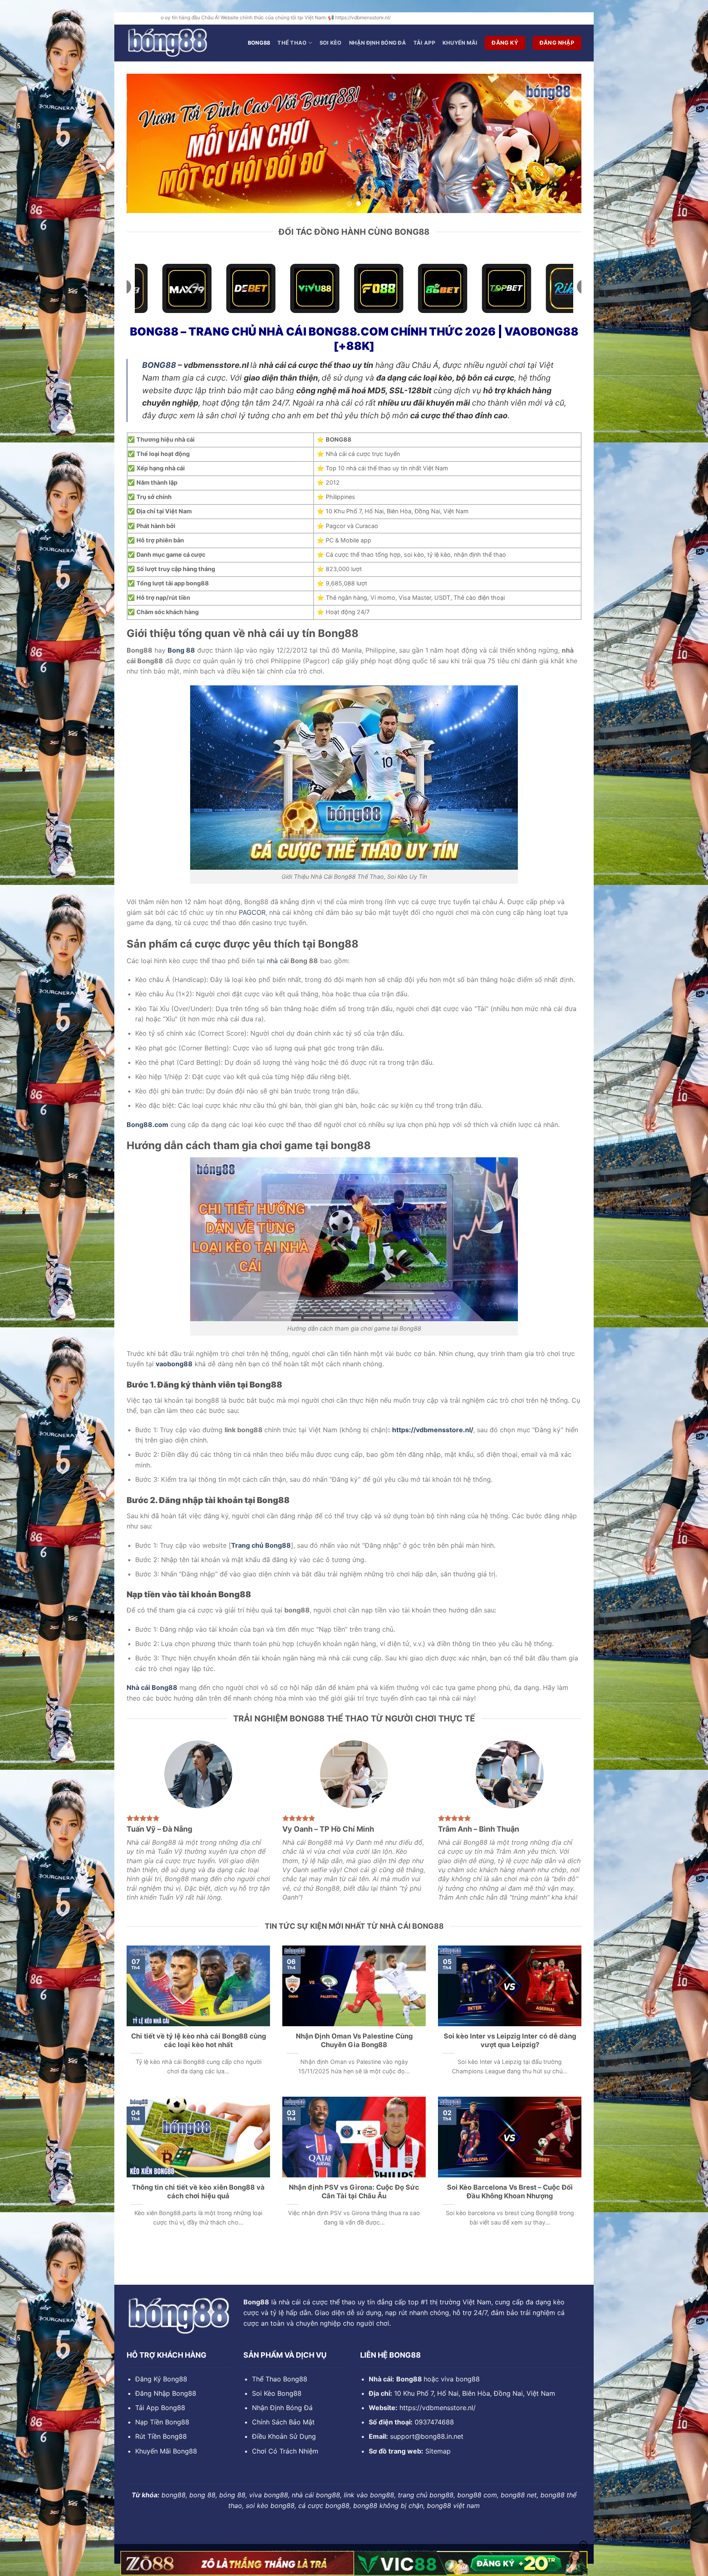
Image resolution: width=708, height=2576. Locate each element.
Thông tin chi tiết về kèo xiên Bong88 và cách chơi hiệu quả (198, 2192)
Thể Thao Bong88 (280, 2379)
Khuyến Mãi (460, 43)
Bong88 (259, 43)
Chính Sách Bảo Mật (283, 2422)
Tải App (424, 43)
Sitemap (438, 2451)
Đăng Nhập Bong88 (166, 2393)
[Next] (562, 143)
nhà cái (278, 961)
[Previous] (146, 143)
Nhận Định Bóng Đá (282, 2408)
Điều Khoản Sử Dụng (284, 2436)
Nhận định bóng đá (378, 43)
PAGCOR (252, 912)
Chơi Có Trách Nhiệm (285, 2451)
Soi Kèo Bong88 (277, 2393)
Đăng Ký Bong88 (161, 2379)
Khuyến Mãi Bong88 (166, 2451)
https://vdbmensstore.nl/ (438, 2408)
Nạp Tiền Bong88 (162, 2422)
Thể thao (292, 43)
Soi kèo (331, 43)
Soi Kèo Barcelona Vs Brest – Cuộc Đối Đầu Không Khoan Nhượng (510, 2192)
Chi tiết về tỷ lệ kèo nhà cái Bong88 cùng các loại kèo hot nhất (199, 2041)
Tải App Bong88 (160, 2408)
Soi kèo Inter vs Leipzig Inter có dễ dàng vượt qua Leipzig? (510, 2041)
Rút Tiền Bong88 (161, 2436)
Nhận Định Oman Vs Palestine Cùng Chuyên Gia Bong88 (354, 2041)
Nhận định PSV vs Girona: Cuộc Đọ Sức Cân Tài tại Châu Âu (354, 2192)
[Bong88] (168, 43)
